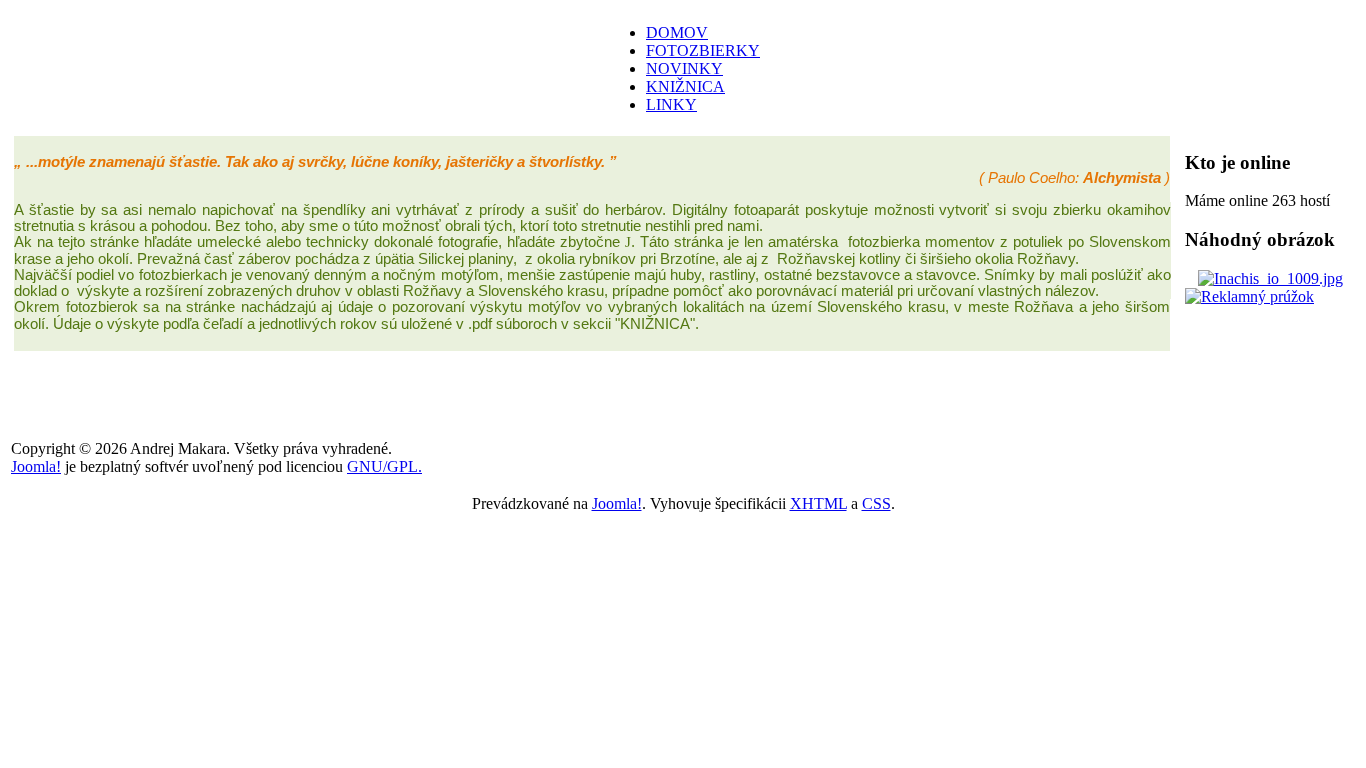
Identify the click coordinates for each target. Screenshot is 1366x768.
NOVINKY (684, 68)
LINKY (671, 104)
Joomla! (36, 466)
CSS (876, 503)
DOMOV (677, 32)
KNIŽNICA (685, 86)
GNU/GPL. (384, 466)
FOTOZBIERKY (703, 50)
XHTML (818, 503)
